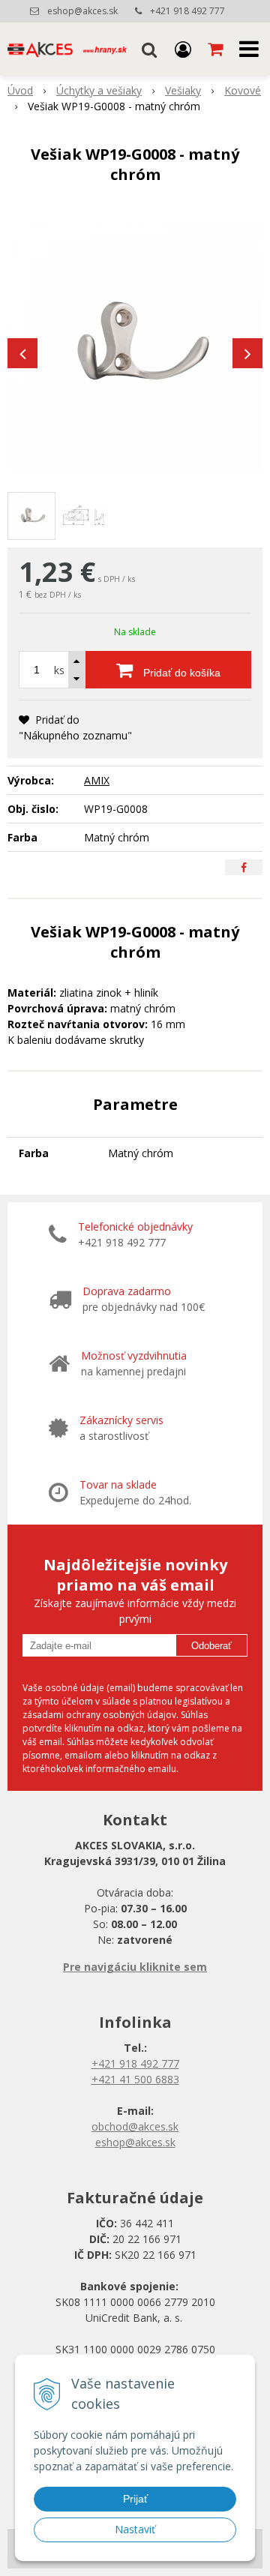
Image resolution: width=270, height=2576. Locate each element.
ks (59, 670)
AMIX (97, 780)
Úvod (20, 90)
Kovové (243, 90)
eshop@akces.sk (82, 11)
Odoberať (211, 1646)
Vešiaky (183, 90)
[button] (149, 49)
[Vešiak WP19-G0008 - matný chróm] (135, 346)
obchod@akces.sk (135, 2126)
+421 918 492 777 (187, 11)
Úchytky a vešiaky (99, 90)
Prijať (135, 2499)
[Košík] (217, 49)
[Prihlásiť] (183, 49)
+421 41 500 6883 (135, 2079)
